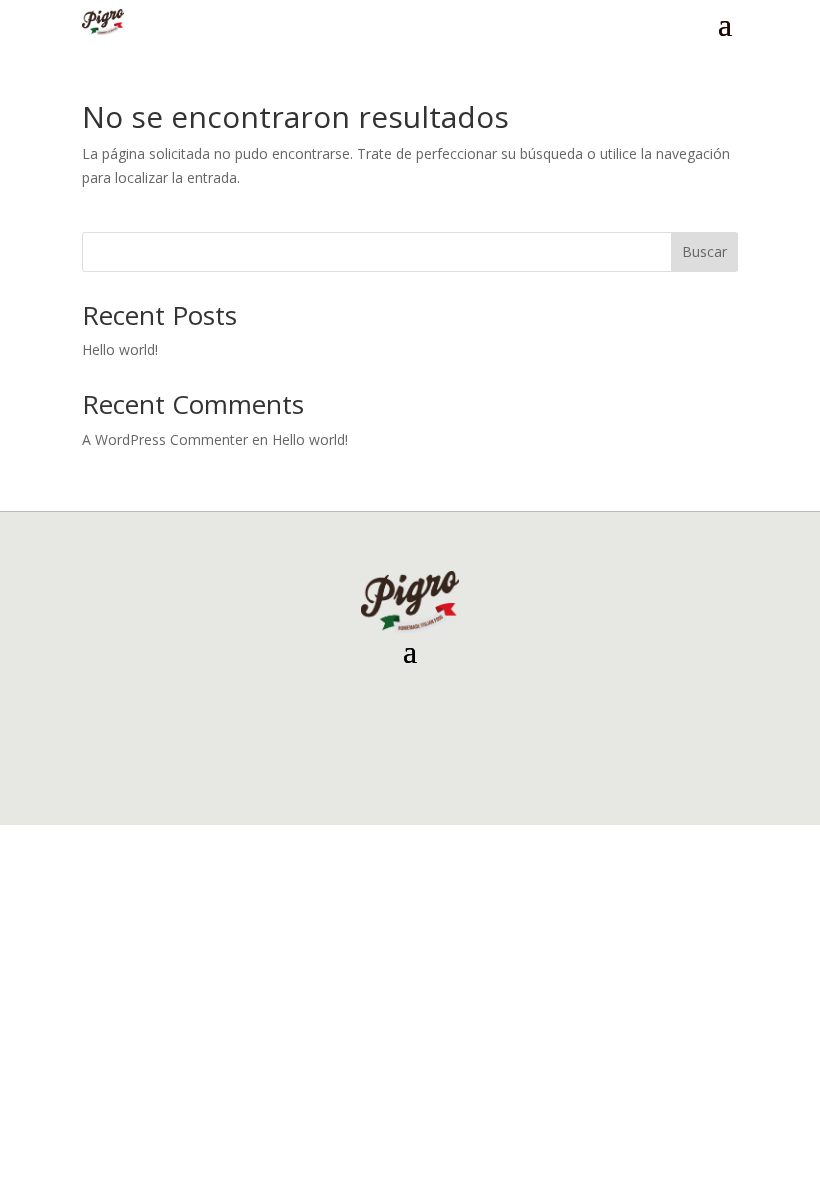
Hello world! (120, 349)
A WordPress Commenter (165, 439)
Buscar (704, 251)
